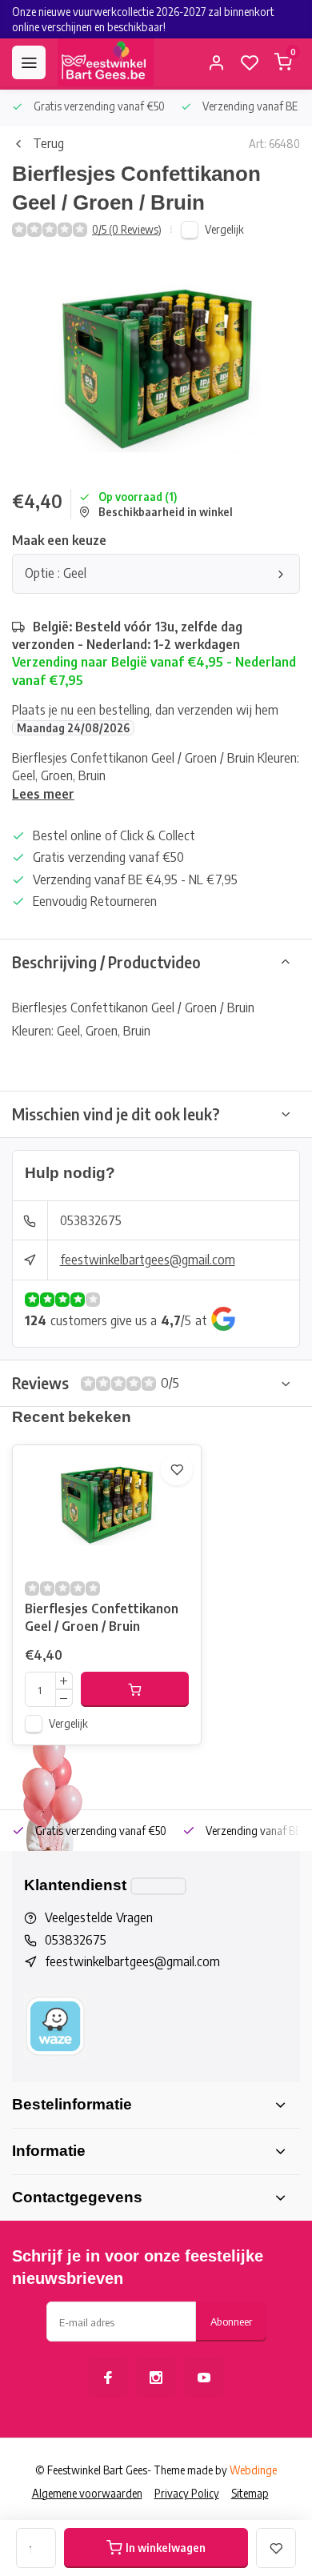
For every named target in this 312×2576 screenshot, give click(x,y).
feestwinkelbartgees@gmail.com (148, 1260)
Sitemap (250, 2493)
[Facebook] (108, 2378)
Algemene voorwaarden (87, 2493)
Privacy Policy (187, 2493)
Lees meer (43, 794)
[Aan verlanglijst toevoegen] (177, 1469)
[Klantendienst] (158, 1886)
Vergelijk (224, 229)
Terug (48, 143)
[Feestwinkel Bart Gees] (106, 62)
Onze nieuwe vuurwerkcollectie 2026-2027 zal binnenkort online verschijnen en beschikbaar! (143, 19)
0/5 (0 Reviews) (127, 229)
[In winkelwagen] (135, 1689)
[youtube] (204, 2378)
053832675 (91, 1220)
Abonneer (231, 2321)
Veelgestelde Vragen (99, 1917)
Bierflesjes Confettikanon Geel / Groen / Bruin (102, 1617)
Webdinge (253, 2470)
